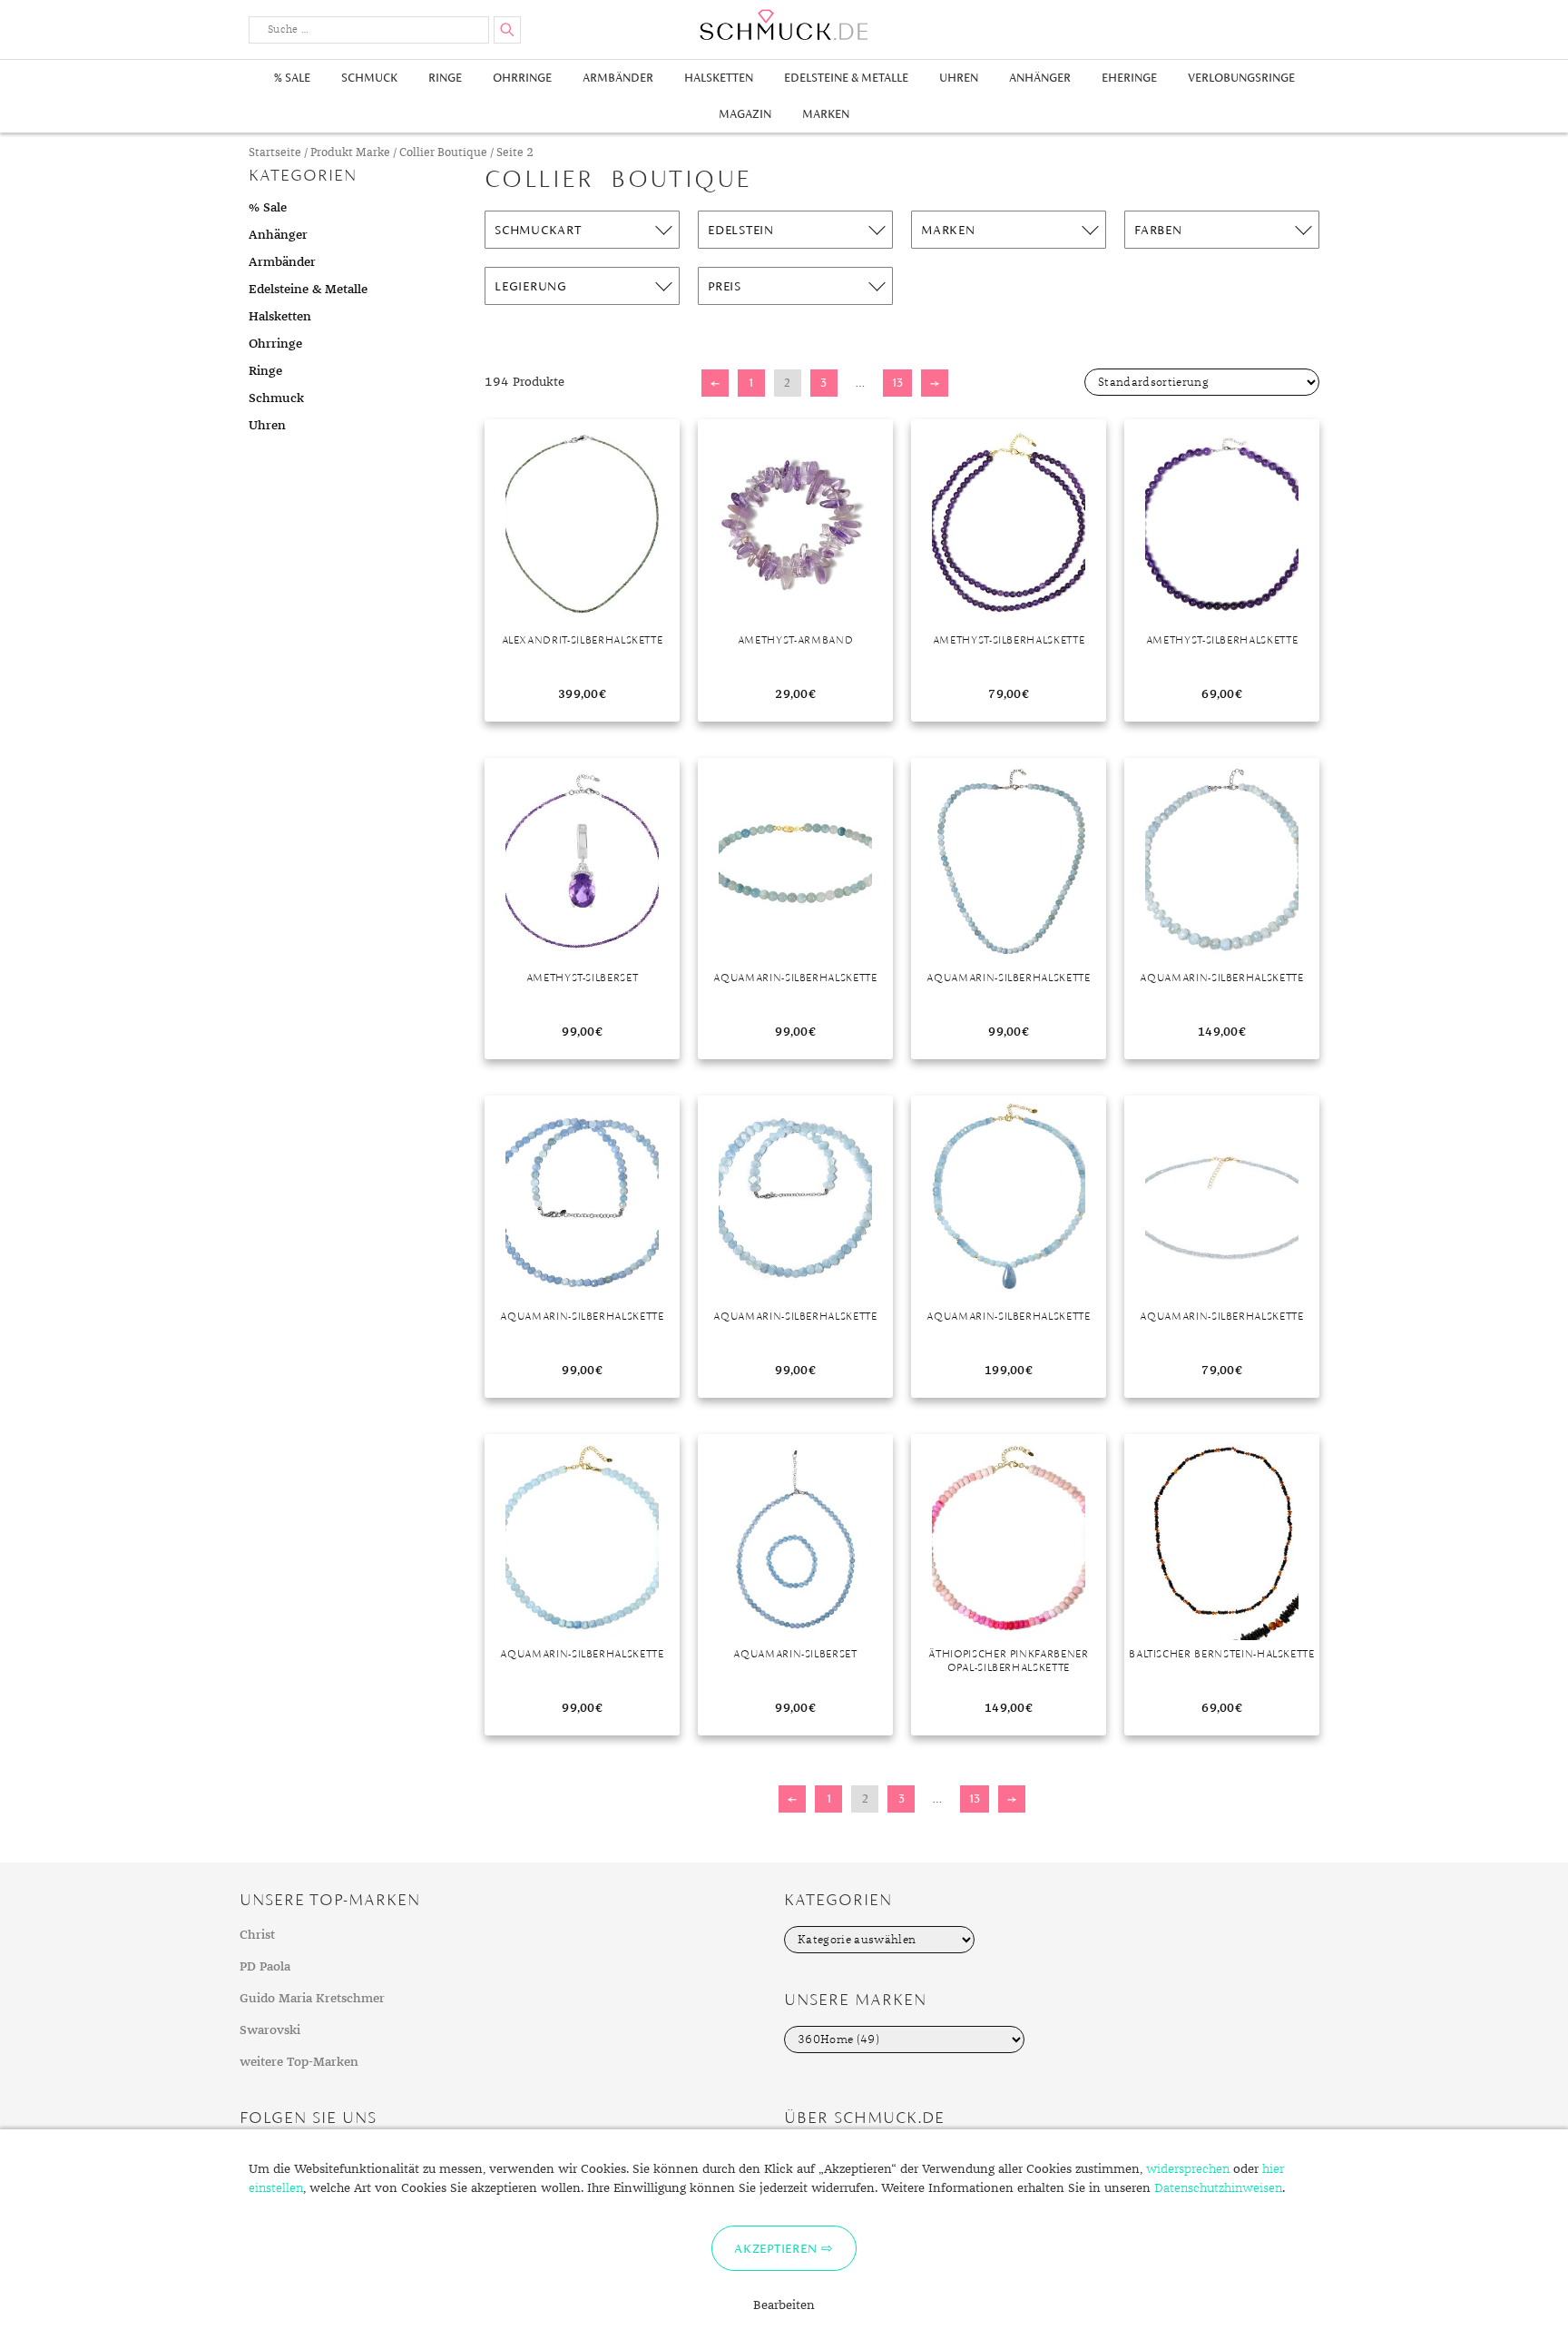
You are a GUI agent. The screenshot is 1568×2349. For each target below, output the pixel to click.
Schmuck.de (784, 25)
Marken (826, 114)
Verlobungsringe (1241, 78)
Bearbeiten (784, 2305)
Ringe (445, 78)
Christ (257, 1935)
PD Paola (265, 1967)
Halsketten (719, 78)
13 (897, 383)
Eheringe (1129, 78)
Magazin (745, 114)
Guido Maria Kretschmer (312, 1999)
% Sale (292, 78)
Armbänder (618, 78)
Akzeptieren (775, 2248)
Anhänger (1040, 78)
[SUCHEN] (507, 30)
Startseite (275, 153)
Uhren (959, 78)
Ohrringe (522, 78)
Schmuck (369, 78)
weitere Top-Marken (299, 2062)
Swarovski (270, 2030)
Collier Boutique (443, 153)
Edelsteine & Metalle (846, 78)
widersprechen (1188, 2169)
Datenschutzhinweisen (1218, 2188)
